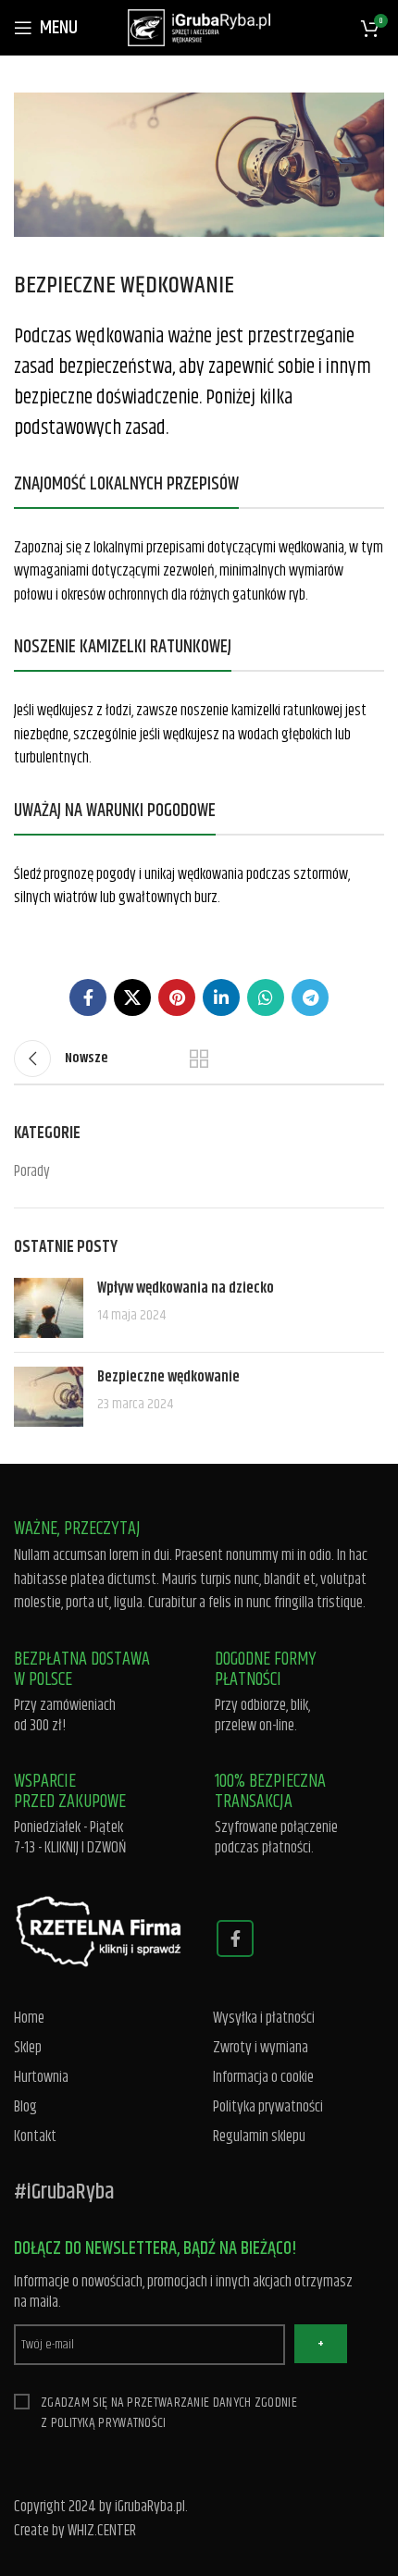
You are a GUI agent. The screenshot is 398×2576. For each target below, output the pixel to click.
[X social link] (132, 997)
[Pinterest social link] (177, 997)
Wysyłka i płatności (264, 2019)
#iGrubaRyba (64, 2192)
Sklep (28, 2048)
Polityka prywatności (268, 2107)
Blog (25, 2107)
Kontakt (35, 2137)
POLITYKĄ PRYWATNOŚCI (109, 2423)
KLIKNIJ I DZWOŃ (86, 1848)
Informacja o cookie (263, 2078)
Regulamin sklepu (259, 2137)
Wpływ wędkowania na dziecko (186, 1288)
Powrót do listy (199, 1059)
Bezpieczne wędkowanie (168, 1377)
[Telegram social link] (310, 997)
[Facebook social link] (88, 997)
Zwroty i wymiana (261, 2048)
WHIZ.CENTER (102, 2531)
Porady (32, 1172)
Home (29, 2019)
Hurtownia (41, 2078)
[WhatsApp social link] (266, 997)
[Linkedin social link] (221, 997)
